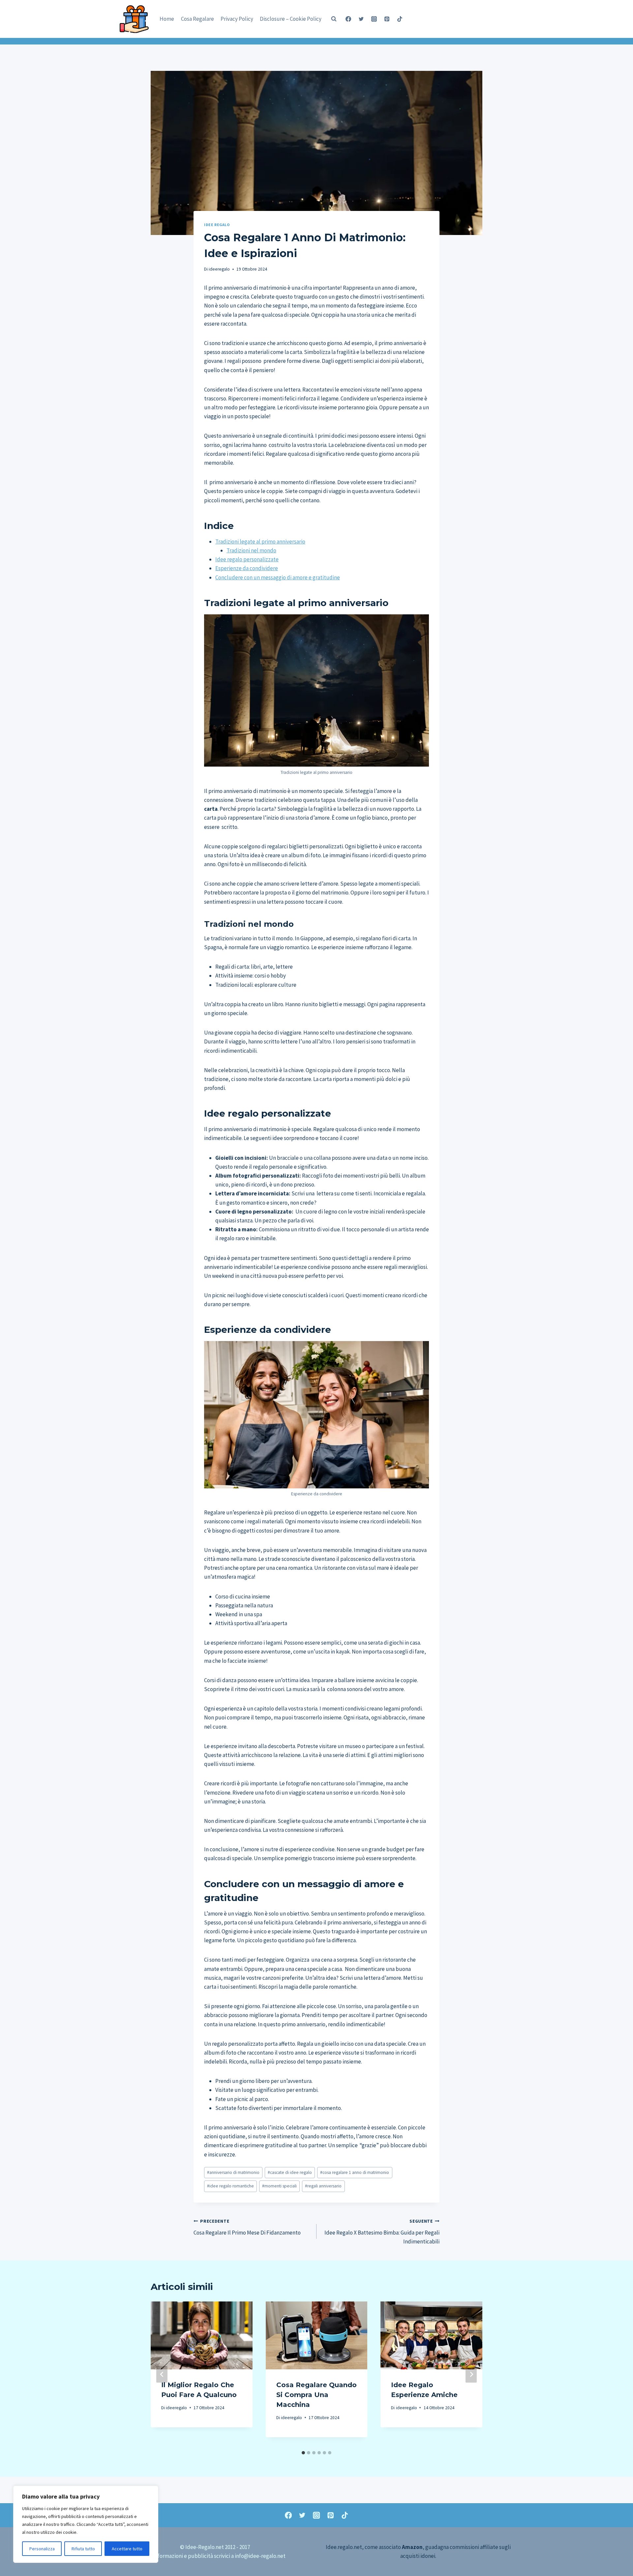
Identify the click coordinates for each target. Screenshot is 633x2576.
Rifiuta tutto (83, 2549)
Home (167, 19)
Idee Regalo (217, 225)
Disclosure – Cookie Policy (291, 19)
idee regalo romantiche (230, 2186)
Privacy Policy (237, 19)
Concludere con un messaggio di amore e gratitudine (278, 577)
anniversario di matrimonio (233, 2172)
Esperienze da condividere (247, 568)
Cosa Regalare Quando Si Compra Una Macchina (316, 2395)
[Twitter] (361, 19)
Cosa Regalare (197, 19)
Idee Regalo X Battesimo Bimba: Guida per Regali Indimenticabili (382, 2232)
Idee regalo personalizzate (247, 559)
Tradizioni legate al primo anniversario (260, 542)
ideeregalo (219, 269)
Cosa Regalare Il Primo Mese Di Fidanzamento (247, 2227)
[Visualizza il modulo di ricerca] (334, 19)
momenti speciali (279, 2186)
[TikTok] (400, 19)
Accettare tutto (127, 2549)
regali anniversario (323, 2186)
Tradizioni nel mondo (251, 550)
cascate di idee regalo (290, 2172)
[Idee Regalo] (136, 18)
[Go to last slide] (162, 2374)
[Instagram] (374, 19)
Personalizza (42, 2549)
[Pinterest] (387, 19)
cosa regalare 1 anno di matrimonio (355, 2172)
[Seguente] (471, 2374)
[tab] (303, 2453)
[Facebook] (348, 19)
